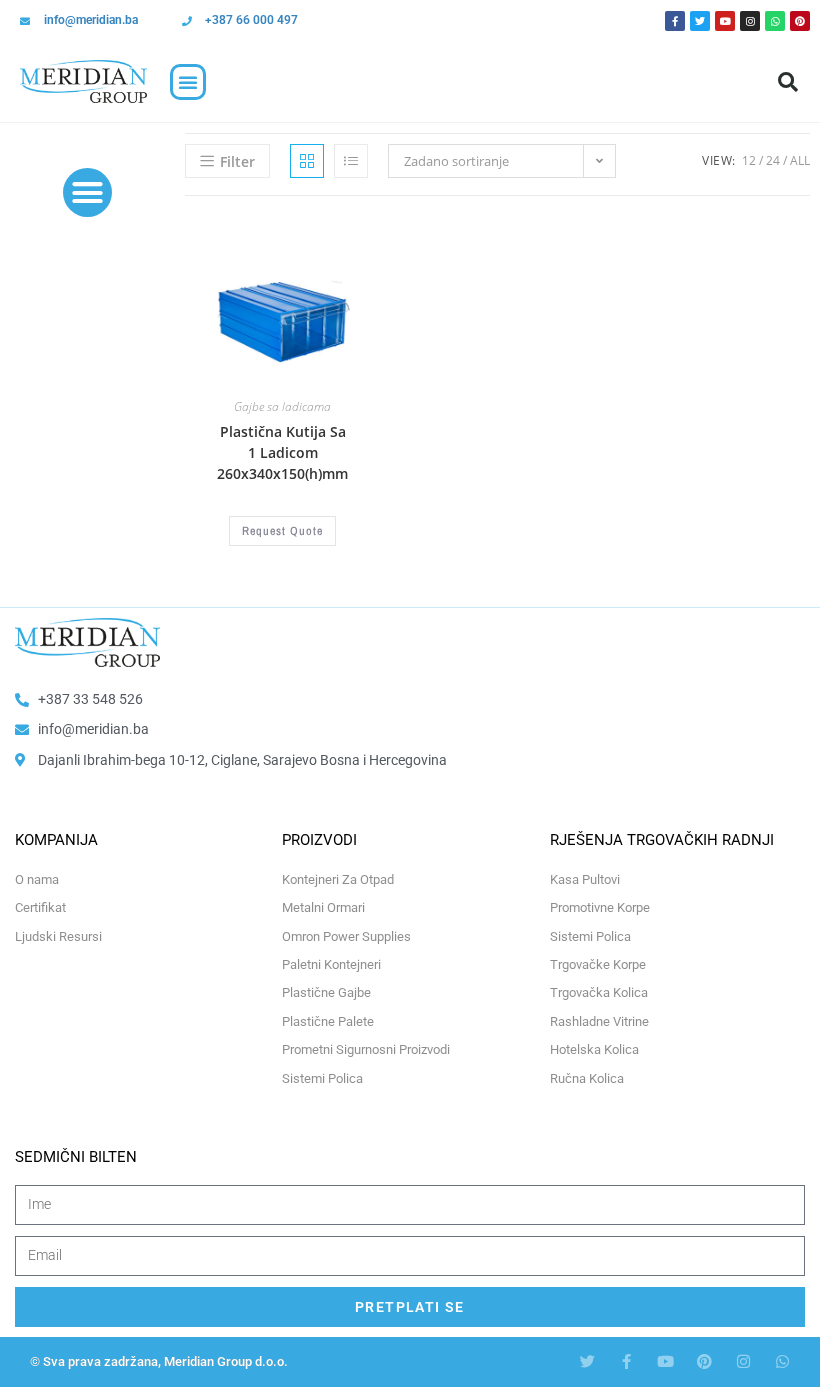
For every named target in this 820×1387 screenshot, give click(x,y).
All (800, 160)
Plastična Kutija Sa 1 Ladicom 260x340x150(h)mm (282, 452)
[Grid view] (307, 161)
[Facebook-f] (626, 1361)
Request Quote (282, 531)
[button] (188, 82)
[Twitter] (700, 21)
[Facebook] (675, 21)
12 (749, 160)
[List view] (351, 161)
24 (773, 160)
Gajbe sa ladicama (282, 406)
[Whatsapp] (775, 21)
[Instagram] (750, 21)
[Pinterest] (800, 21)
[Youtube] (725, 21)
